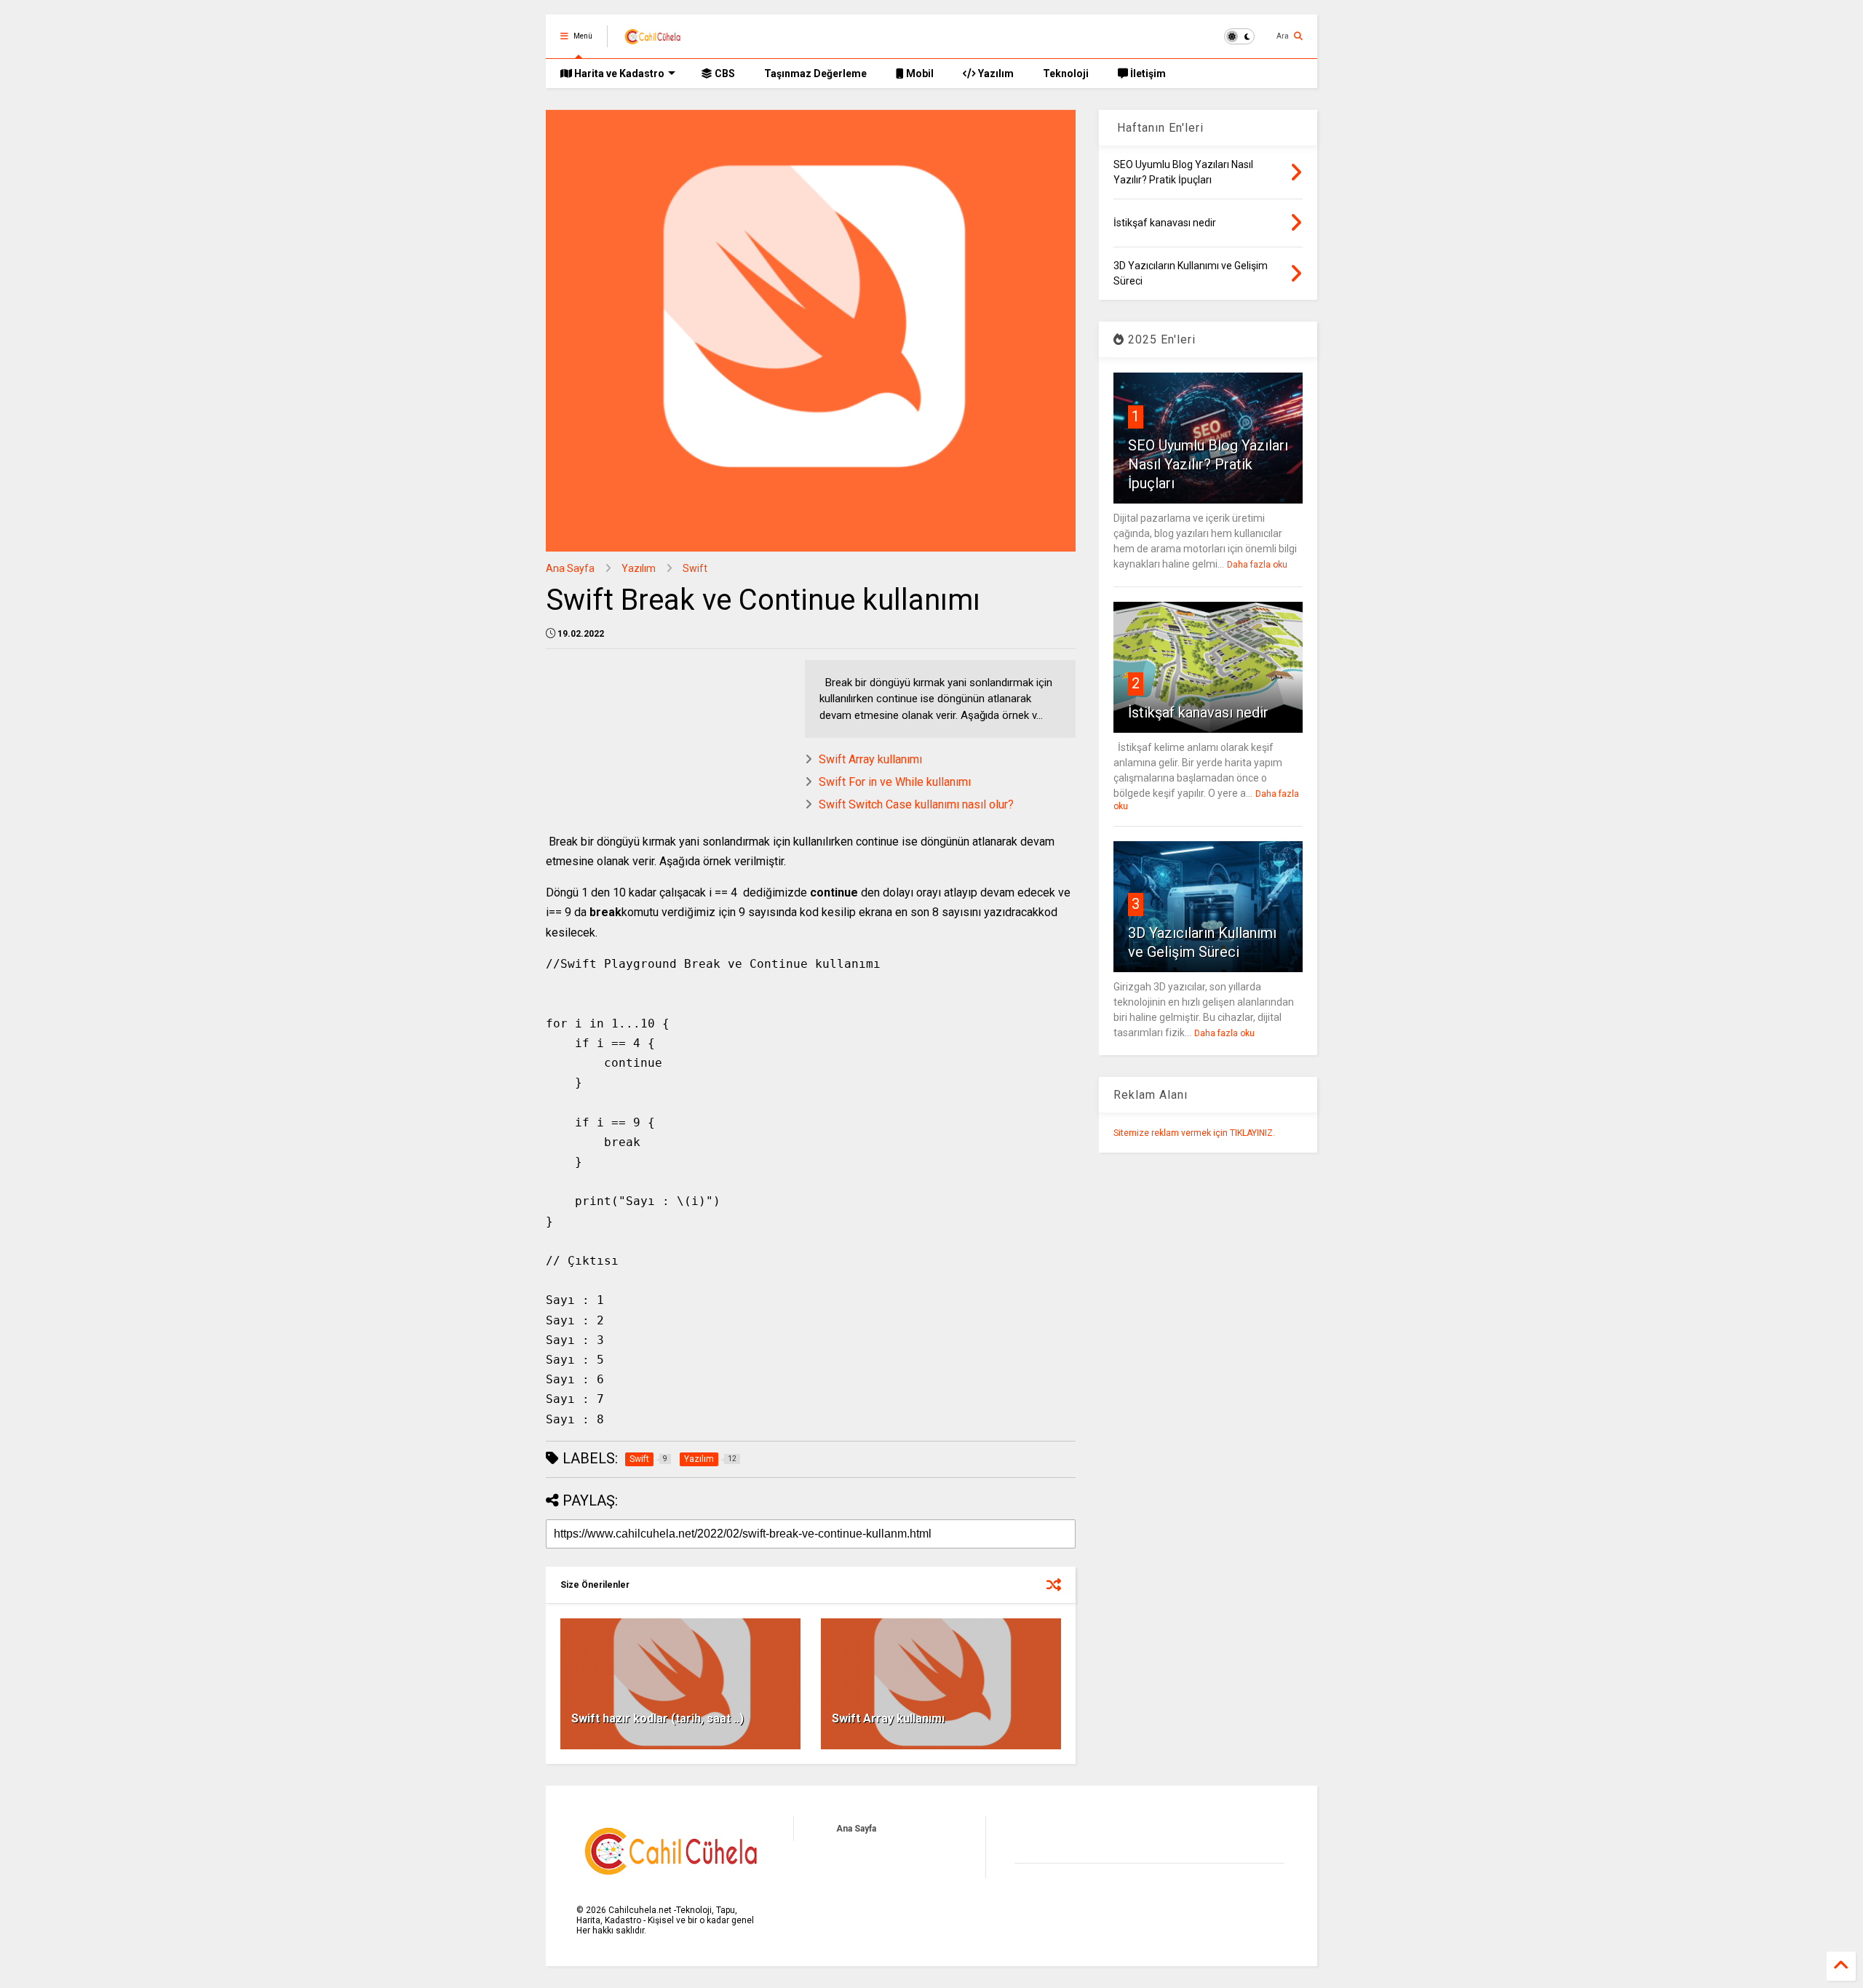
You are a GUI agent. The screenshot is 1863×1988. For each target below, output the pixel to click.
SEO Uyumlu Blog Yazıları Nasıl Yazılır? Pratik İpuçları (1208, 464)
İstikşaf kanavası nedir (1198, 712)
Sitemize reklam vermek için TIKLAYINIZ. (1194, 1133)
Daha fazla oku (1257, 565)
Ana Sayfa (570, 568)
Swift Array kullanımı (870, 759)
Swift (695, 568)
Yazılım (995, 73)
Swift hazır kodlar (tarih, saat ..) (658, 1718)
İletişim (1147, 73)
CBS (724, 73)
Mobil (919, 73)
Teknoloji (1066, 73)
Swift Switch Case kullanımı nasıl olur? (916, 804)
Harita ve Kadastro (618, 73)
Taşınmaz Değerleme (815, 73)
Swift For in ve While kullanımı (895, 782)
